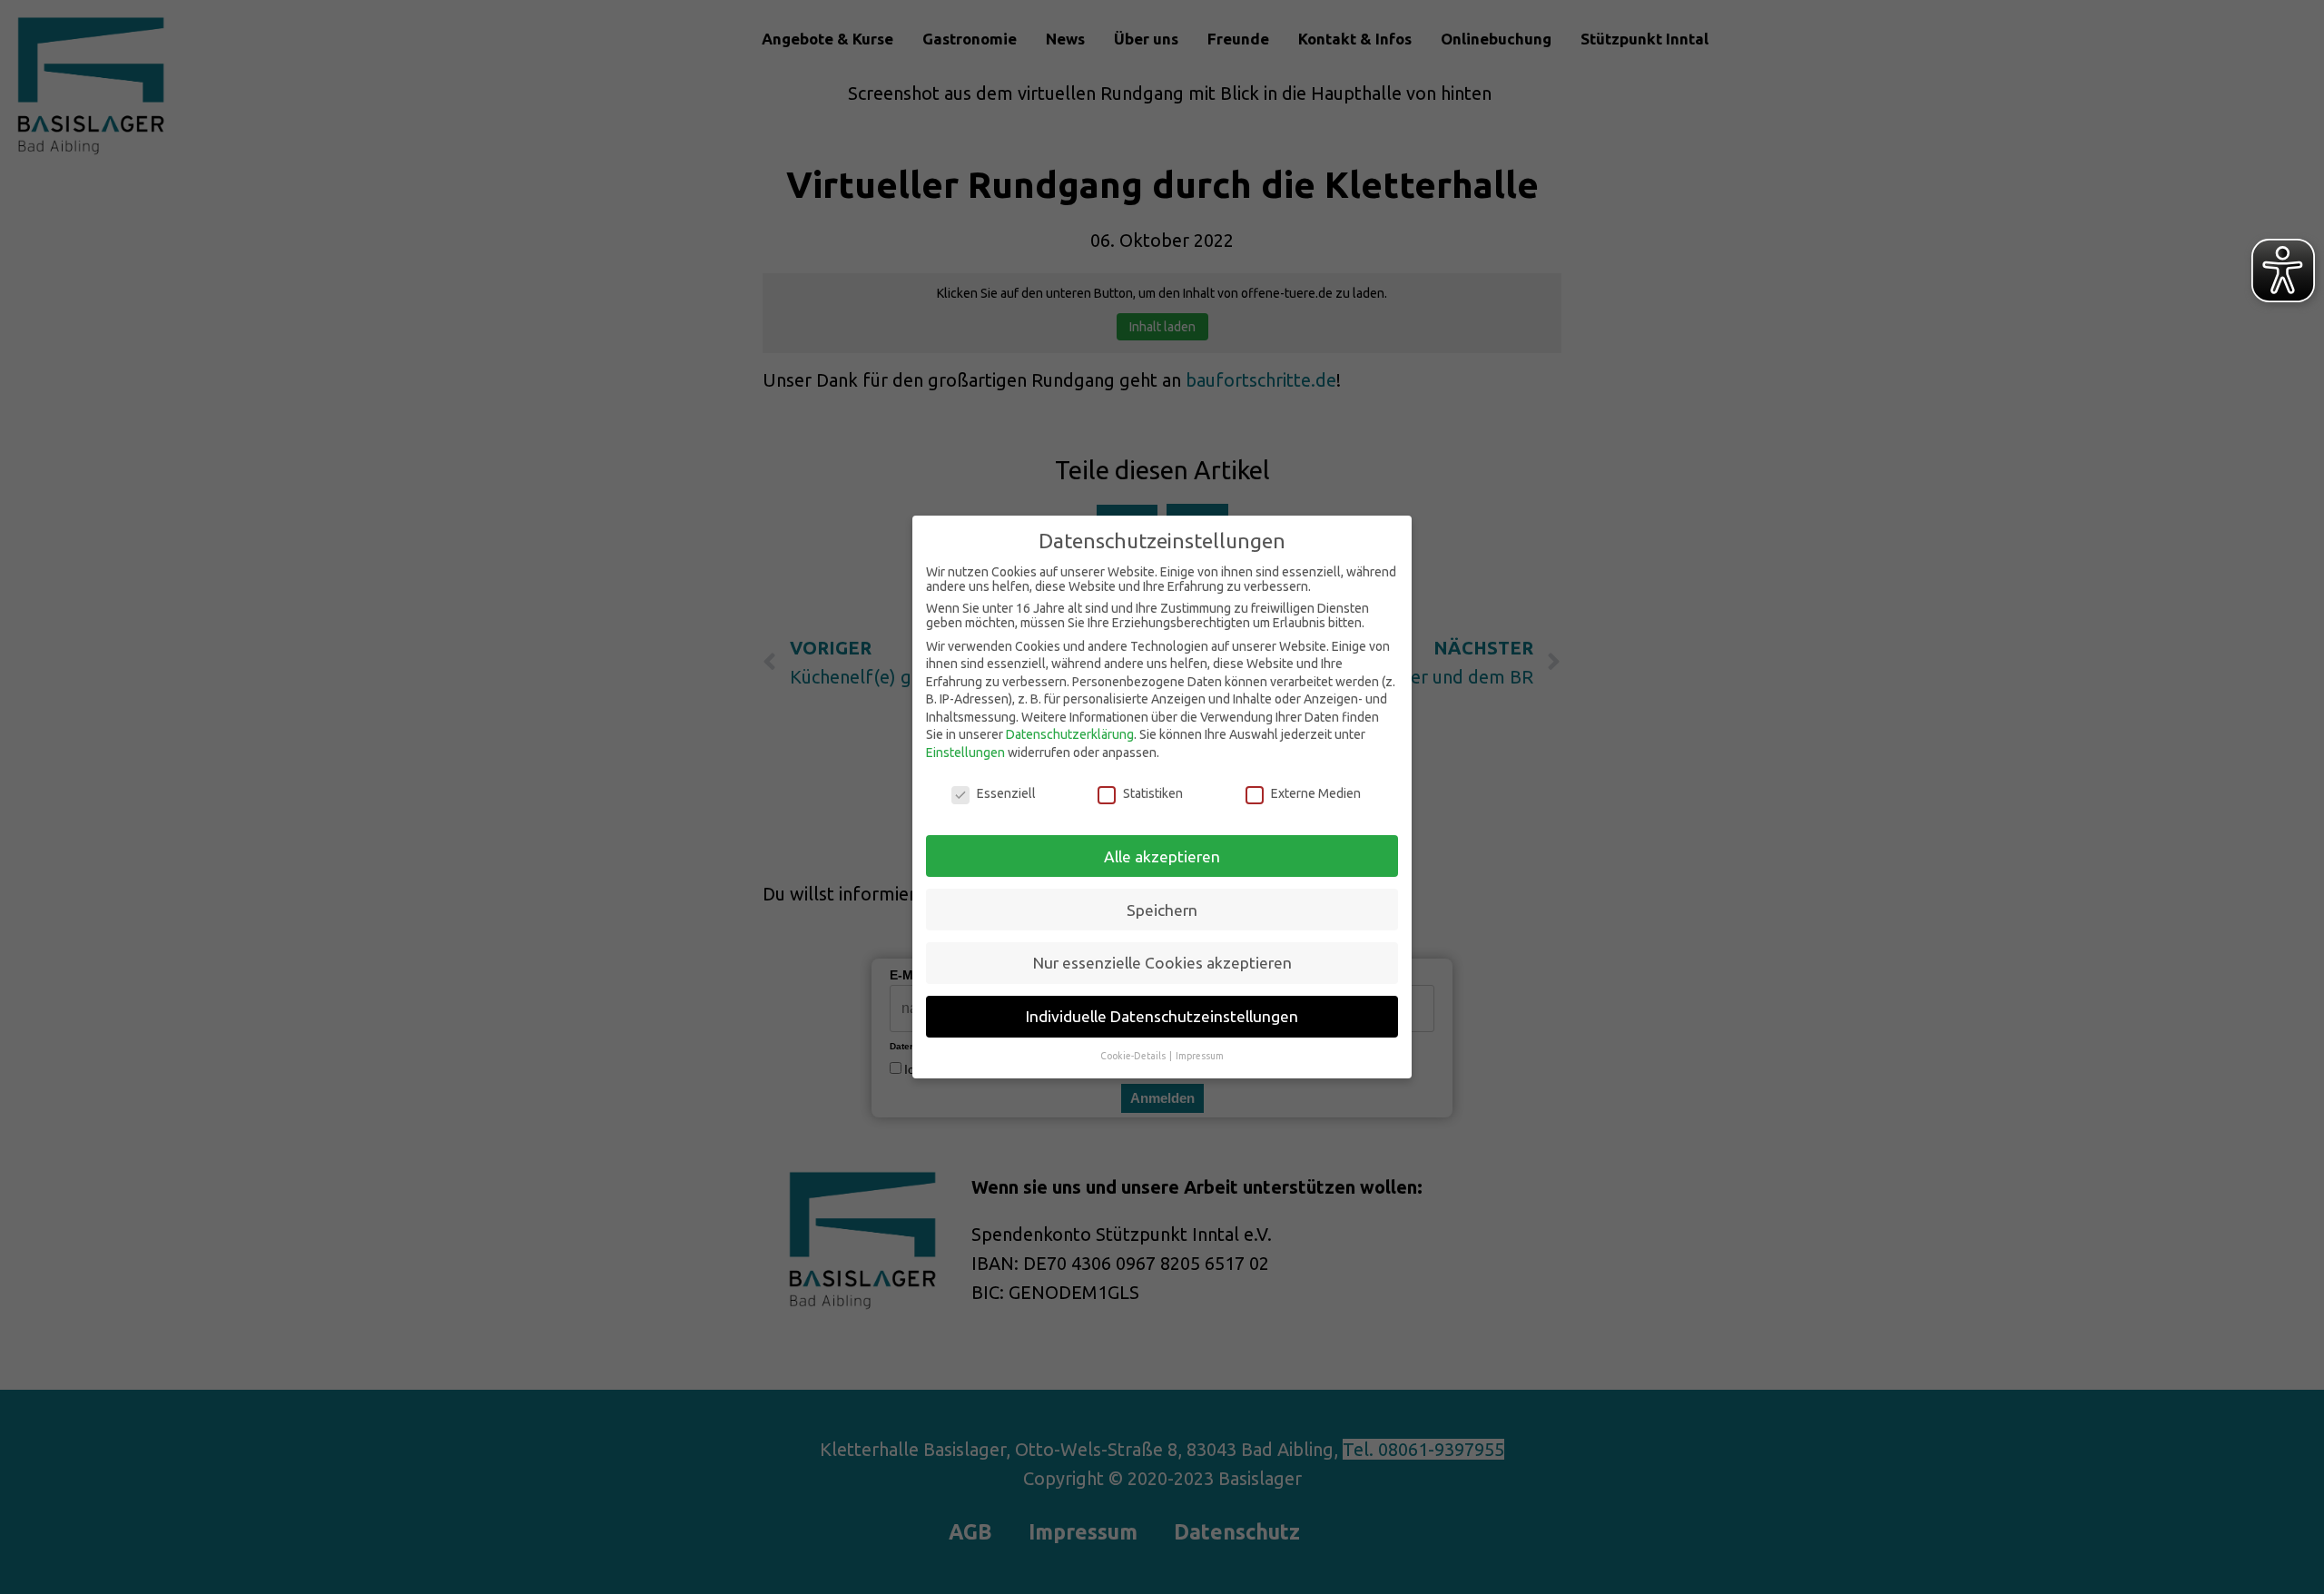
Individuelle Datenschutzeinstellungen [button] (1162, 1016)
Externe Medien (1316, 793)
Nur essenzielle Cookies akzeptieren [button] (1162, 963)
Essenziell (1006, 793)
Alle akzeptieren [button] (1162, 856)
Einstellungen (965, 753)
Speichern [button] (1162, 910)
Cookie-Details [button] (1134, 1056)
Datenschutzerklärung (1070, 734)
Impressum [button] (1200, 1056)
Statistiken (1153, 793)
